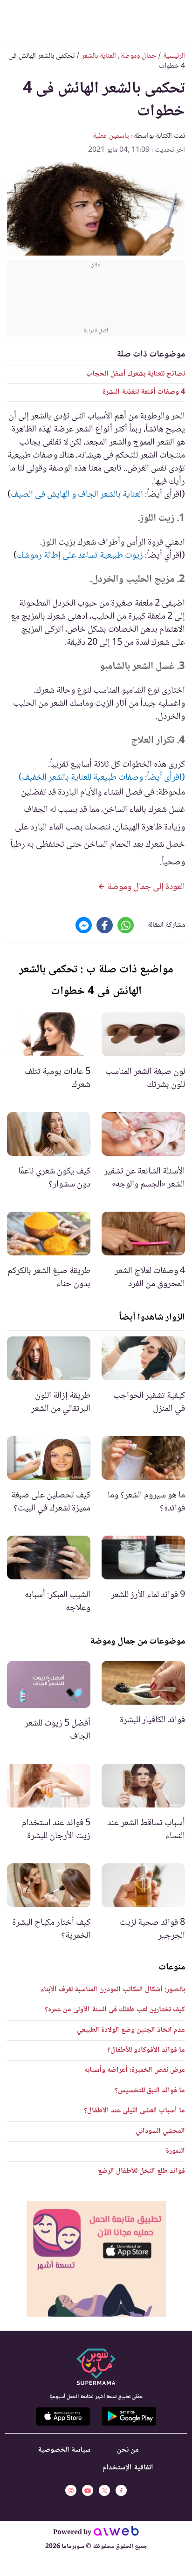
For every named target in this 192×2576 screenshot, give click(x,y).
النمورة (175, 2151)
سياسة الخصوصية (64, 2450)
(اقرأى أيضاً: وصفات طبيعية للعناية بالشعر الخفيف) (102, 778)
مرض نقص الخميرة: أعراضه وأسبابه (135, 2070)
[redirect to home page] (96, 20)
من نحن (128, 2450)
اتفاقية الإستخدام (128, 2468)
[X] (104, 2490)
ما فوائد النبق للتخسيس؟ (150, 2091)
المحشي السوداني (160, 2131)
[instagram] (71, 2490)
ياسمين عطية (111, 136)
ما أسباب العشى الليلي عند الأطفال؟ (134, 2111)
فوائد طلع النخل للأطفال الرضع (141, 2171)
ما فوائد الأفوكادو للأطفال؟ (146, 2050)
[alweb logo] (116, 2533)
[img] (96, 2259)
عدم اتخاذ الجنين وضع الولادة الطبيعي (131, 2030)
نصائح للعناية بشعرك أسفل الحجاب (136, 374)
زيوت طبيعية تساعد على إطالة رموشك (80, 556)
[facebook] (121, 2490)
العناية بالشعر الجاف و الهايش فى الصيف (77, 495)
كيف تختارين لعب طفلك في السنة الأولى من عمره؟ (115, 2010)
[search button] (15, 19)
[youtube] (88, 2490)
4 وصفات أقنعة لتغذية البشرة (144, 392)
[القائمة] (177, 19)
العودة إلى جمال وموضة (145, 887)
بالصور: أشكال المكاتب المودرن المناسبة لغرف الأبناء (113, 1990)
